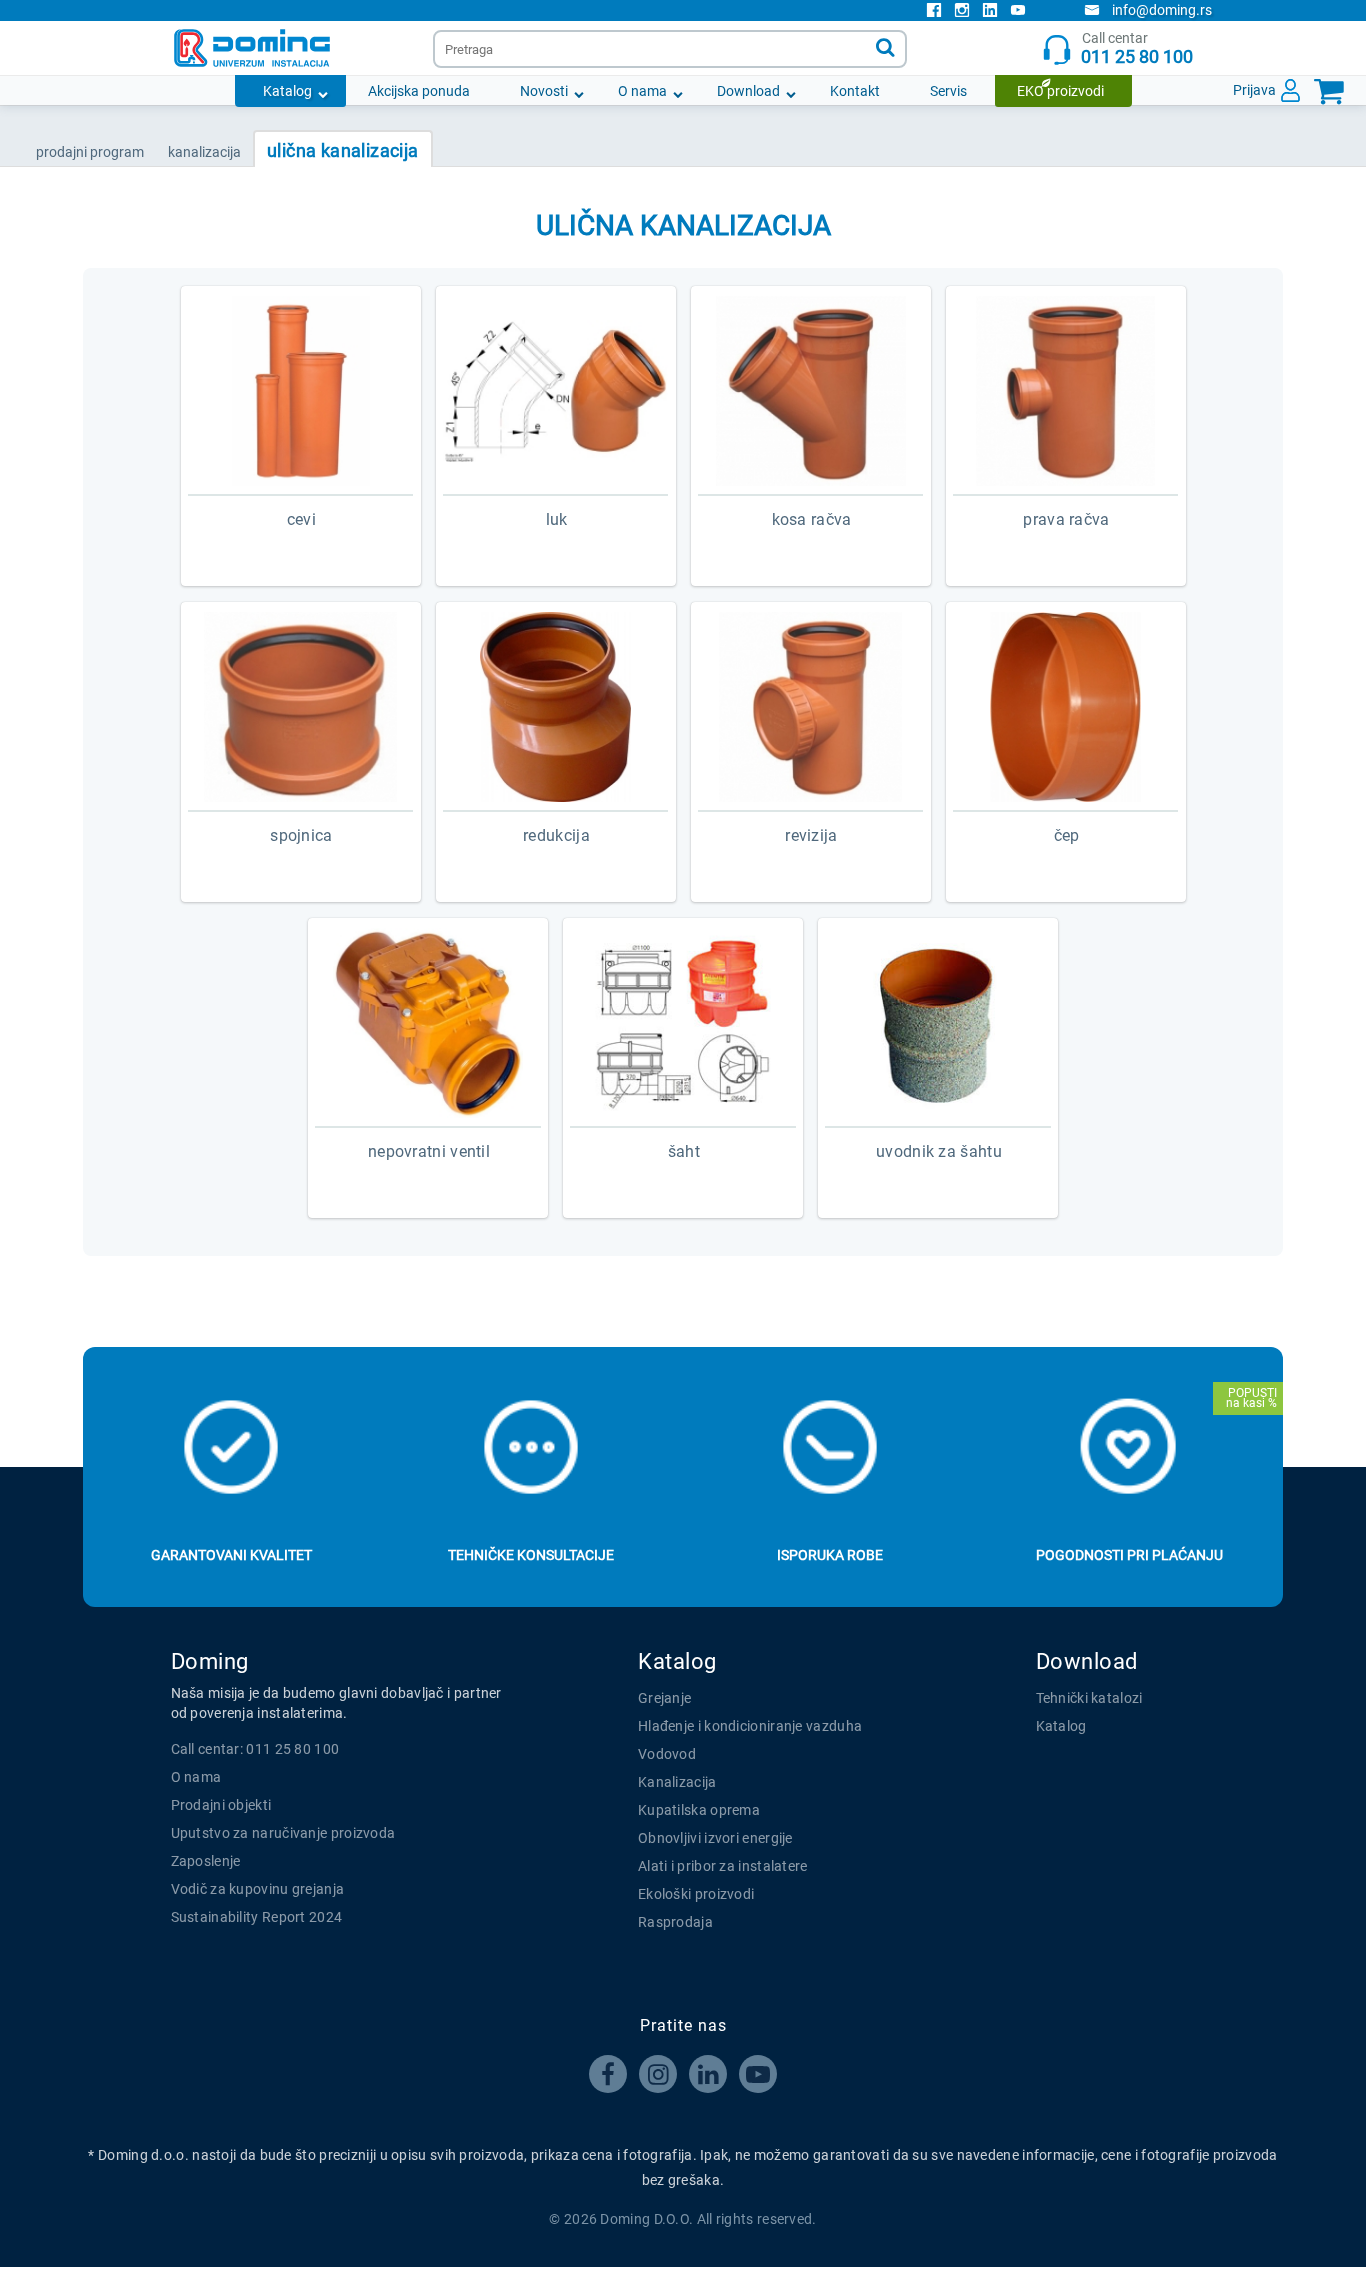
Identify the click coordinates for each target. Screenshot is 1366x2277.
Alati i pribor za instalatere (723, 1866)
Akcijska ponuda (419, 91)
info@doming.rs (1162, 10)
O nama (642, 91)
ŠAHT (684, 1151)
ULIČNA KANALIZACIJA (343, 150)
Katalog (287, 91)
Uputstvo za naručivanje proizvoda (283, 1833)
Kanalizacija (677, 1782)
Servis (948, 91)
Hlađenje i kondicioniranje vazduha (750, 1726)
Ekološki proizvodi (696, 1894)
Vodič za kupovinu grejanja (258, 1889)
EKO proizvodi (1060, 91)
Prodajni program (90, 152)
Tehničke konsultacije (531, 1555)
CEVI (301, 519)
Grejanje (664, 1698)
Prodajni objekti (221, 1805)
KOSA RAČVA (812, 519)
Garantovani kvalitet (231, 1555)
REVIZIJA (811, 835)
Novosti (544, 91)
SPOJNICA (301, 835)
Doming (210, 1661)
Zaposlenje (206, 1861)
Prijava (1254, 90)
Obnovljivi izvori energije (715, 1838)
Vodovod (667, 1754)
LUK (557, 519)
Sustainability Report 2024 (257, 1917)
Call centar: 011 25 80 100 (255, 1749)
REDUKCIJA (556, 835)
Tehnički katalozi (1089, 1698)
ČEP (1067, 835)
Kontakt (855, 91)
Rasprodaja (675, 1922)
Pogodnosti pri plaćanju (1129, 1555)
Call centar (1137, 48)
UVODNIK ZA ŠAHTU (939, 1151)
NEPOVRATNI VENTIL (429, 1151)
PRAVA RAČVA (1066, 519)
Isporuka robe (830, 1555)
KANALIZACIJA (204, 152)
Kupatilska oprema (699, 1810)
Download (748, 91)
